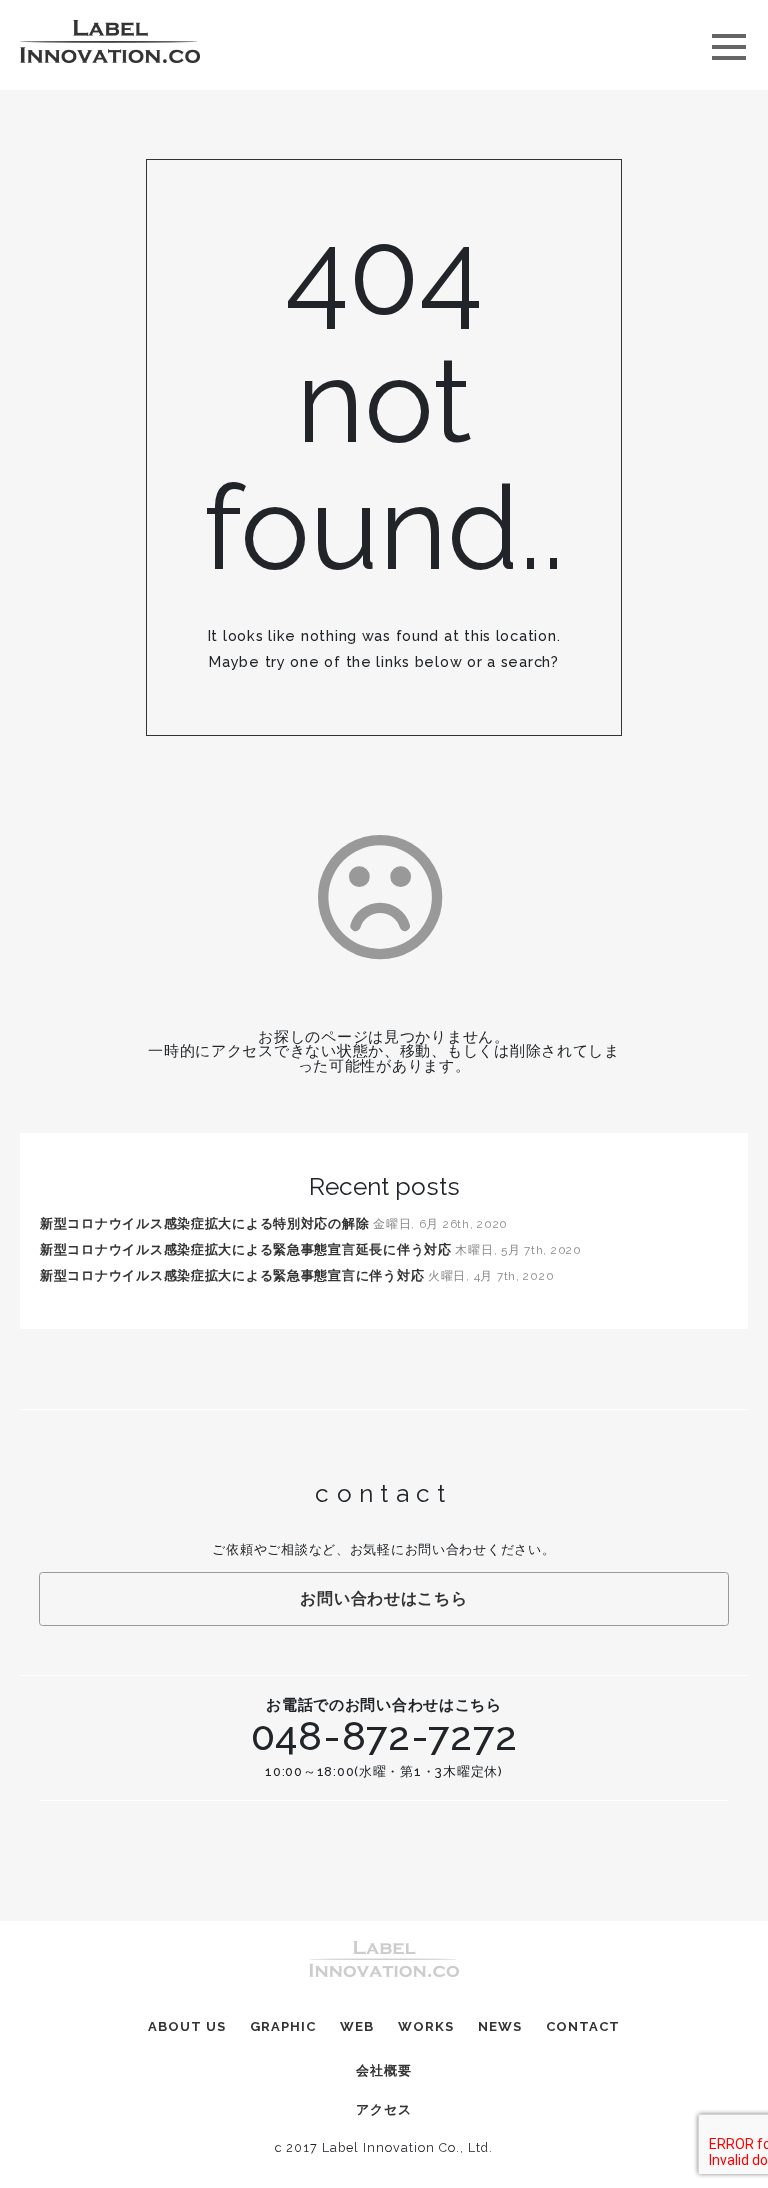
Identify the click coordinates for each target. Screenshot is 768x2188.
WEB (357, 2026)
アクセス (384, 2109)
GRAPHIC (283, 2026)
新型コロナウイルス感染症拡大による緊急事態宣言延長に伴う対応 (246, 1249)
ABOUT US (187, 2026)
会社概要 (384, 2070)
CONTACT (583, 2026)
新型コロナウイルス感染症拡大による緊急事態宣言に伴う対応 (232, 1275)
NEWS (500, 2026)
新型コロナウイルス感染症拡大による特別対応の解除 (204, 1223)
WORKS (426, 2026)
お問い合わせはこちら (383, 1598)
